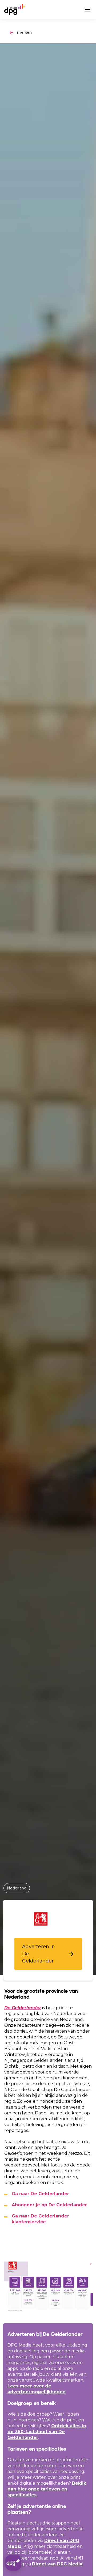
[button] (48, 1954)
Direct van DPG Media (57, 2564)
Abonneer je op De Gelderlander (49, 2205)
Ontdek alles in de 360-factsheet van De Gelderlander (47, 2432)
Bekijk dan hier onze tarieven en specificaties (47, 2489)
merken (24, 32)
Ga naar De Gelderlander (40, 2194)
